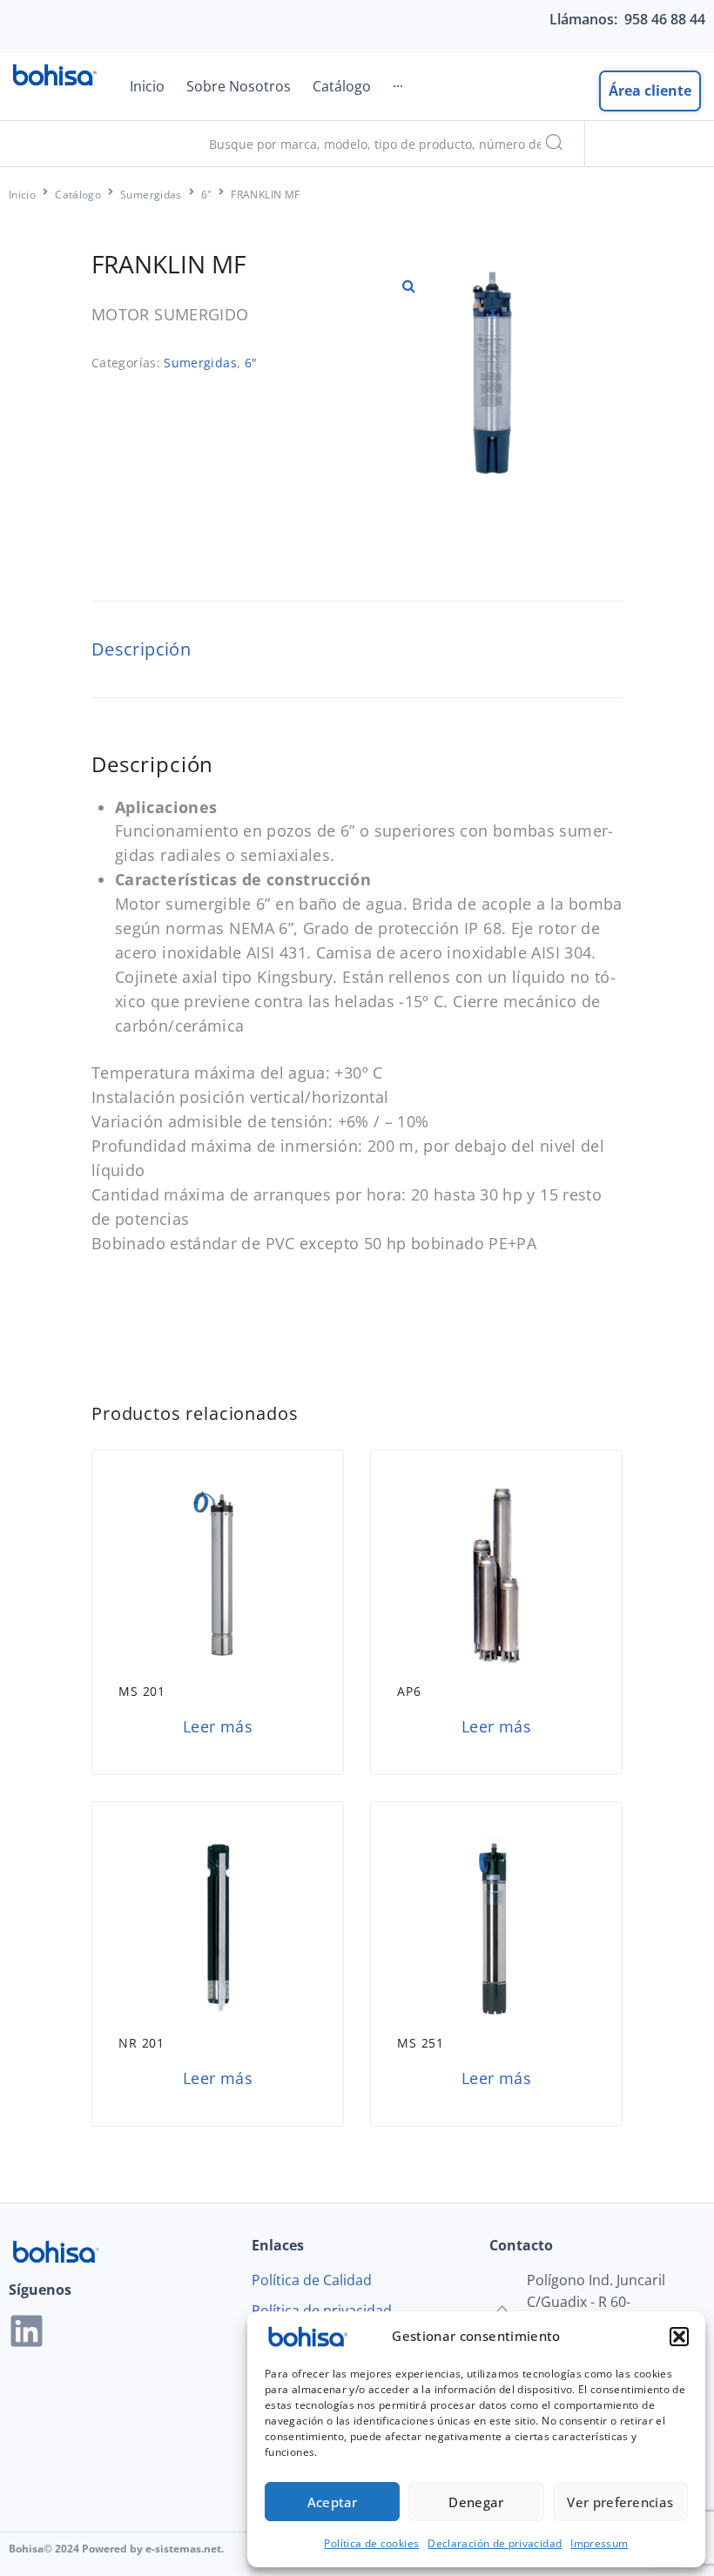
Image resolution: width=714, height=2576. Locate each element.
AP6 (409, 1691)
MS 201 (142, 1691)
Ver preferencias (620, 2502)
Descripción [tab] (141, 649)
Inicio (22, 195)
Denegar (476, 2502)
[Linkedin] (27, 2331)
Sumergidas (151, 195)
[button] (679, 2337)
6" (207, 195)
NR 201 (141, 2043)
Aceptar (333, 2502)
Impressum (599, 2543)
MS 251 (421, 2043)
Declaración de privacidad (495, 2543)
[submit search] (554, 144)
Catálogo (78, 195)
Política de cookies (371, 2543)
